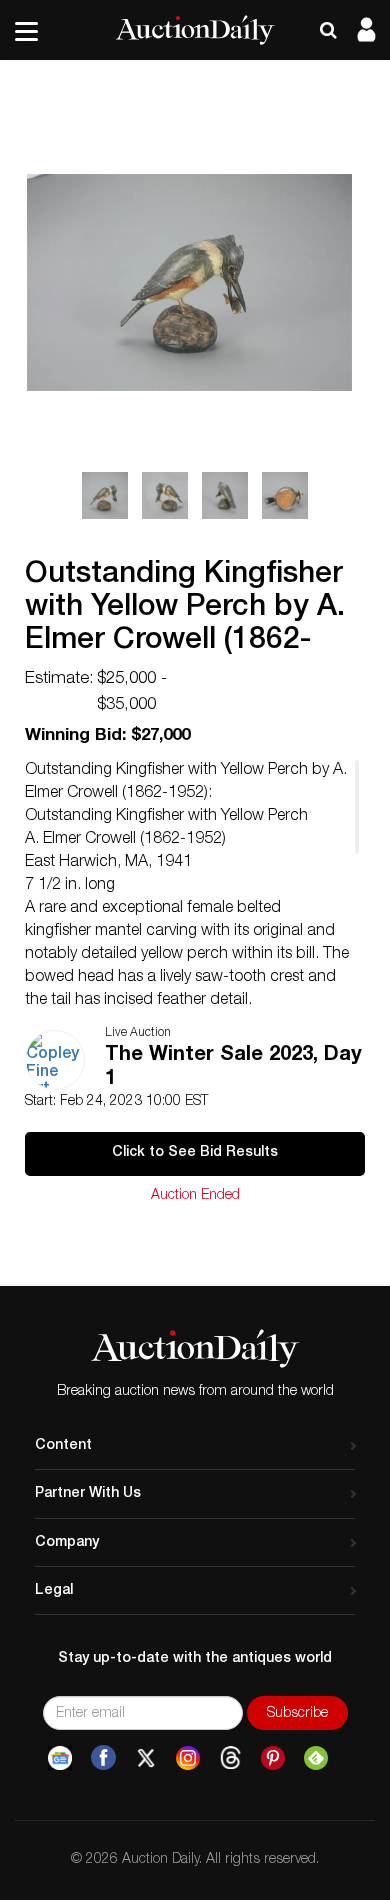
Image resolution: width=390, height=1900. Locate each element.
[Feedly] (316, 1758)
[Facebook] (103, 1758)
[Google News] (60, 1758)
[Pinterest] (273, 1758)
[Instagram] (188, 1758)
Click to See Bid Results (195, 1153)
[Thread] (230, 1758)
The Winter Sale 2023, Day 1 (233, 1068)
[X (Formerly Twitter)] (146, 1758)
